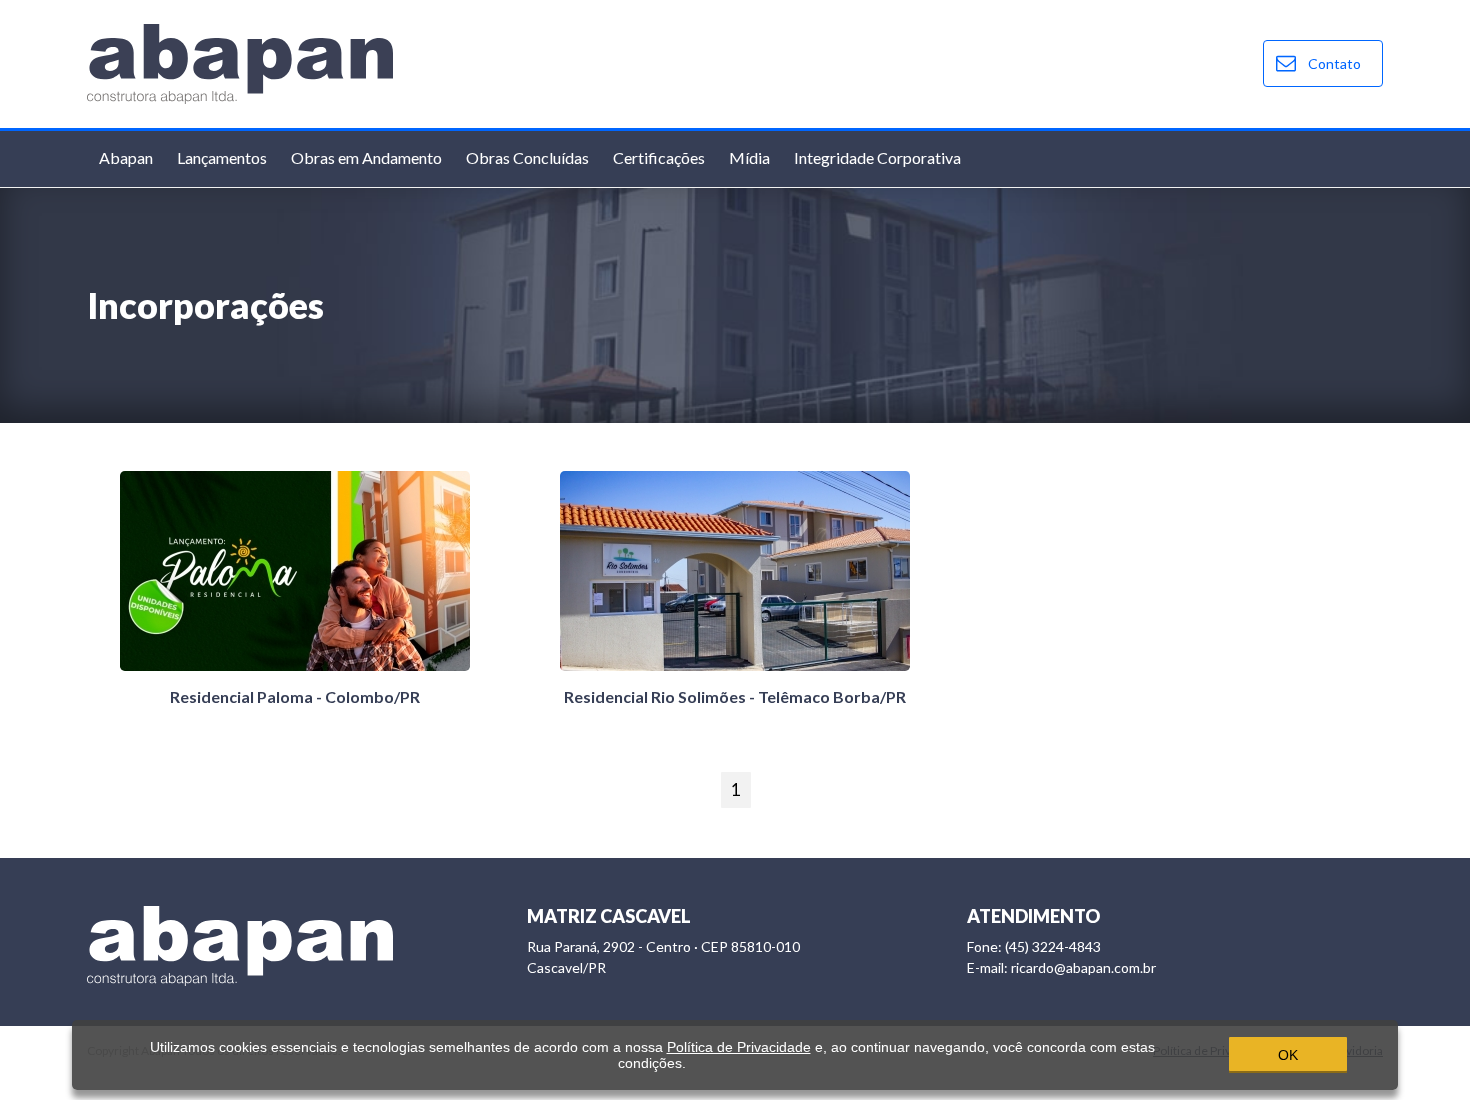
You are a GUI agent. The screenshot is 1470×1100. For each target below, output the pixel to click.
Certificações (659, 157)
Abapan (126, 157)
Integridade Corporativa (877, 157)
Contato (1334, 63)
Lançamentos (222, 157)
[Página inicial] (240, 61)
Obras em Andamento (366, 157)
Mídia (749, 157)
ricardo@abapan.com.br (1061, 967)
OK (1288, 1055)
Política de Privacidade (739, 1047)
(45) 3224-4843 (1034, 946)
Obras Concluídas (527, 157)
